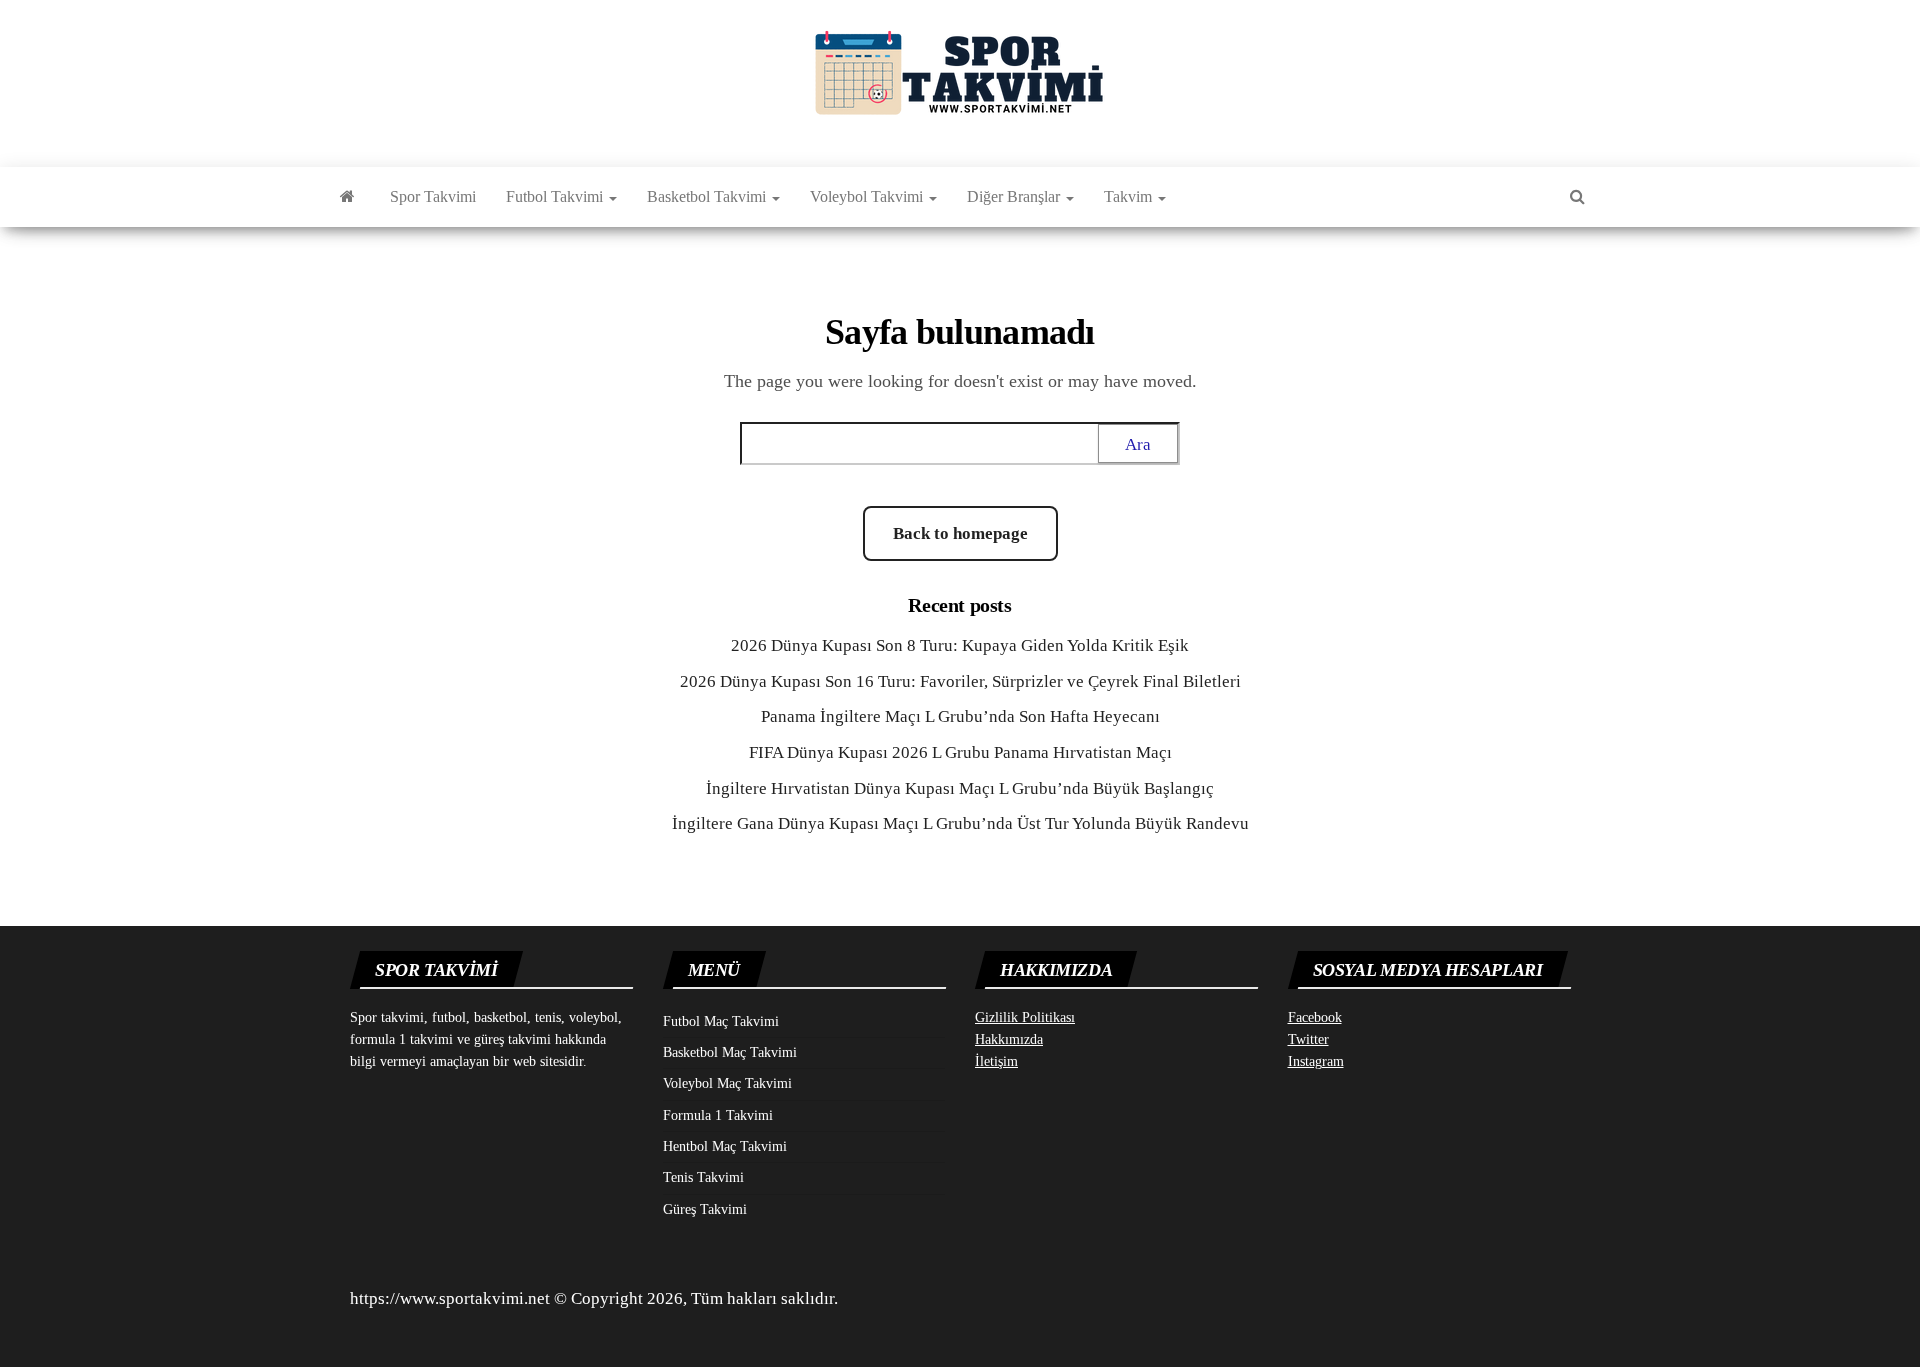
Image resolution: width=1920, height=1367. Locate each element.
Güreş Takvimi (705, 1209)
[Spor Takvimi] (347, 197)
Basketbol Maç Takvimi (730, 1052)
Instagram (1316, 1061)
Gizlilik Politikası (1025, 1017)
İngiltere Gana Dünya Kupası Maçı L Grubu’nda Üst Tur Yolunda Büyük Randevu (960, 823)
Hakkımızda (1009, 1039)
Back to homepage (960, 533)
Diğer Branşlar (1015, 196)
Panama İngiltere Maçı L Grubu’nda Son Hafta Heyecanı (960, 716)
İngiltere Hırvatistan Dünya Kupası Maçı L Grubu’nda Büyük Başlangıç (960, 788)
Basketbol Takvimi (708, 196)
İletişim (996, 1061)
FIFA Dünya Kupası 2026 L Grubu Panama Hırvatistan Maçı (960, 752)
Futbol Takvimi (556, 196)
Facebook (1315, 1017)
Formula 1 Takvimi (718, 1115)
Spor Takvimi (433, 196)
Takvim (1130, 196)
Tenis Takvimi (703, 1177)
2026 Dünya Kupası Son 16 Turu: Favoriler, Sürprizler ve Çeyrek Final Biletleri (960, 681)
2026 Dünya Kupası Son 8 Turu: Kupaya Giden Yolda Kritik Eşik (960, 645)
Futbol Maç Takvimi (721, 1021)
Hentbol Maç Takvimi (725, 1146)
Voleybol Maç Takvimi (727, 1083)
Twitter (1308, 1039)
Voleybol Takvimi (868, 196)
